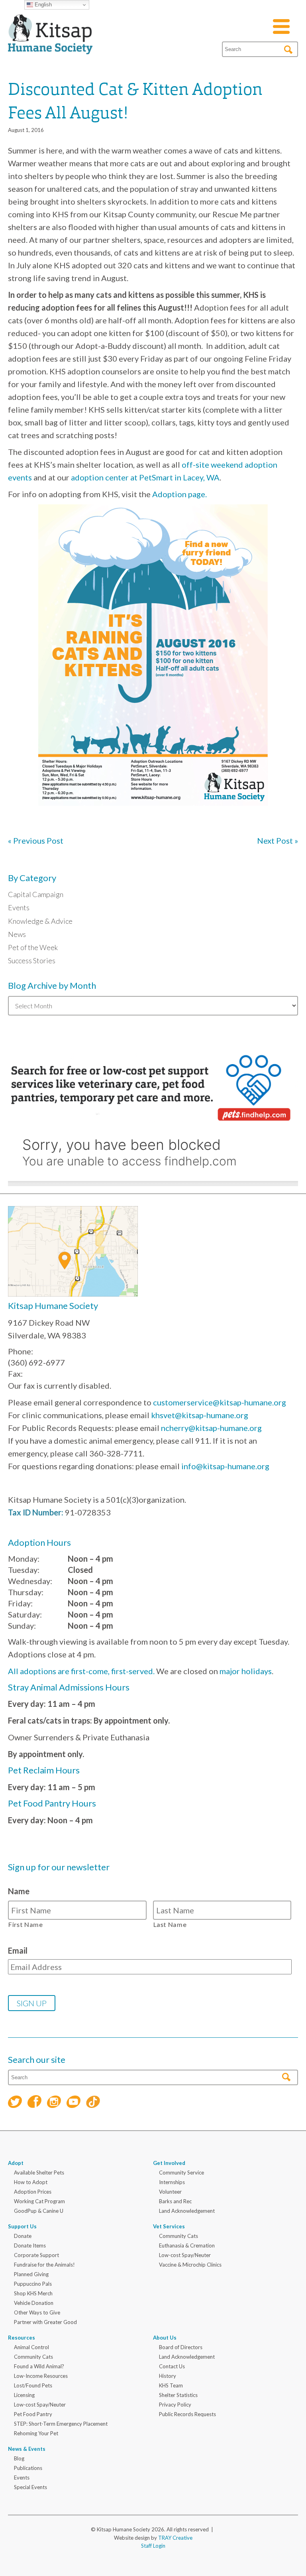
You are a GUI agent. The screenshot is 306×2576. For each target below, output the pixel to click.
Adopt (16, 2163)
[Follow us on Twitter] (15, 2103)
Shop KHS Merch (33, 2293)
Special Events (30, 2487)
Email (18, 1950)
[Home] (50, 45)
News (17, 934)
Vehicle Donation (34, 2303)
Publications (28, 2468)
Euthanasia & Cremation (187, 2245)
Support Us (22, 2226)
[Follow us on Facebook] (34, 2103)
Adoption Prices (33, 2192)
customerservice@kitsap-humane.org (220, 1402)
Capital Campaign (36, 894)
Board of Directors (181, 2347)
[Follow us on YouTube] (74, 2103)
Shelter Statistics (178, 2395)
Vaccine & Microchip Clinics (190, 2265)
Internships (172, 2182)
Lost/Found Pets (33, 2385)
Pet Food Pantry (33, 2414)
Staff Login (153, 2546)
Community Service (181, 2173)
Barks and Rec (175, 2201)
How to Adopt (31, 2182)
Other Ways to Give (37, 2312)
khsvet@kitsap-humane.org (200, 1415)
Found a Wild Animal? (39, 2366)
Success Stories (32, 960)
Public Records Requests (187, 2414)
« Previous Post (36, 840)
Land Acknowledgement (187, 2211)
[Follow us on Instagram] (54, 2103)
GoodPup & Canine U (39, 2211)
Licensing (24, 2395)
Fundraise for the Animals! (44, 2265)
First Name (26, 1924)
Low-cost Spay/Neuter (185, 2255)
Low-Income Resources (41, 2376)
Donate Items (30, 2245)
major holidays (246, 1671)
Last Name (170, 1924)
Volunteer (170, 2192)
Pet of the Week (33, 947)
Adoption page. (179, 494)
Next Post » (278, 840)
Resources (22, 2338)
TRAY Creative (175, 2538)
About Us (165, 2338)
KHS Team (171, 2385)
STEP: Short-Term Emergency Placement (61, 2424)
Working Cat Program (39, 2201)
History (168, 2376)
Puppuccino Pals (33, 2284)
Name (19, 1891)
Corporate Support (36, 2255)
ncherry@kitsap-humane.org (211, 1428)
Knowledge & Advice (40, 921)
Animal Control (31, 2347)
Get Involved (169, 2163)
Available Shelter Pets (39, 2173)
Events (19, 907)
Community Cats (178, 2236)
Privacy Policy (175, 2405)
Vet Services (169, 2226)
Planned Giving (31, 2274)
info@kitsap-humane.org (225, 1466)
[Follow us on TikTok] (93, 2103)
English (42, 5)
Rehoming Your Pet (36, 2433)
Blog (19, 2458)
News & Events (27, 2449)
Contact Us (172, 2366)
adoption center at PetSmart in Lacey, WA (145, 477)
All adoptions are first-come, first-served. (81, 1671)
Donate (23, 2236)
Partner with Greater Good (45, 2322)
